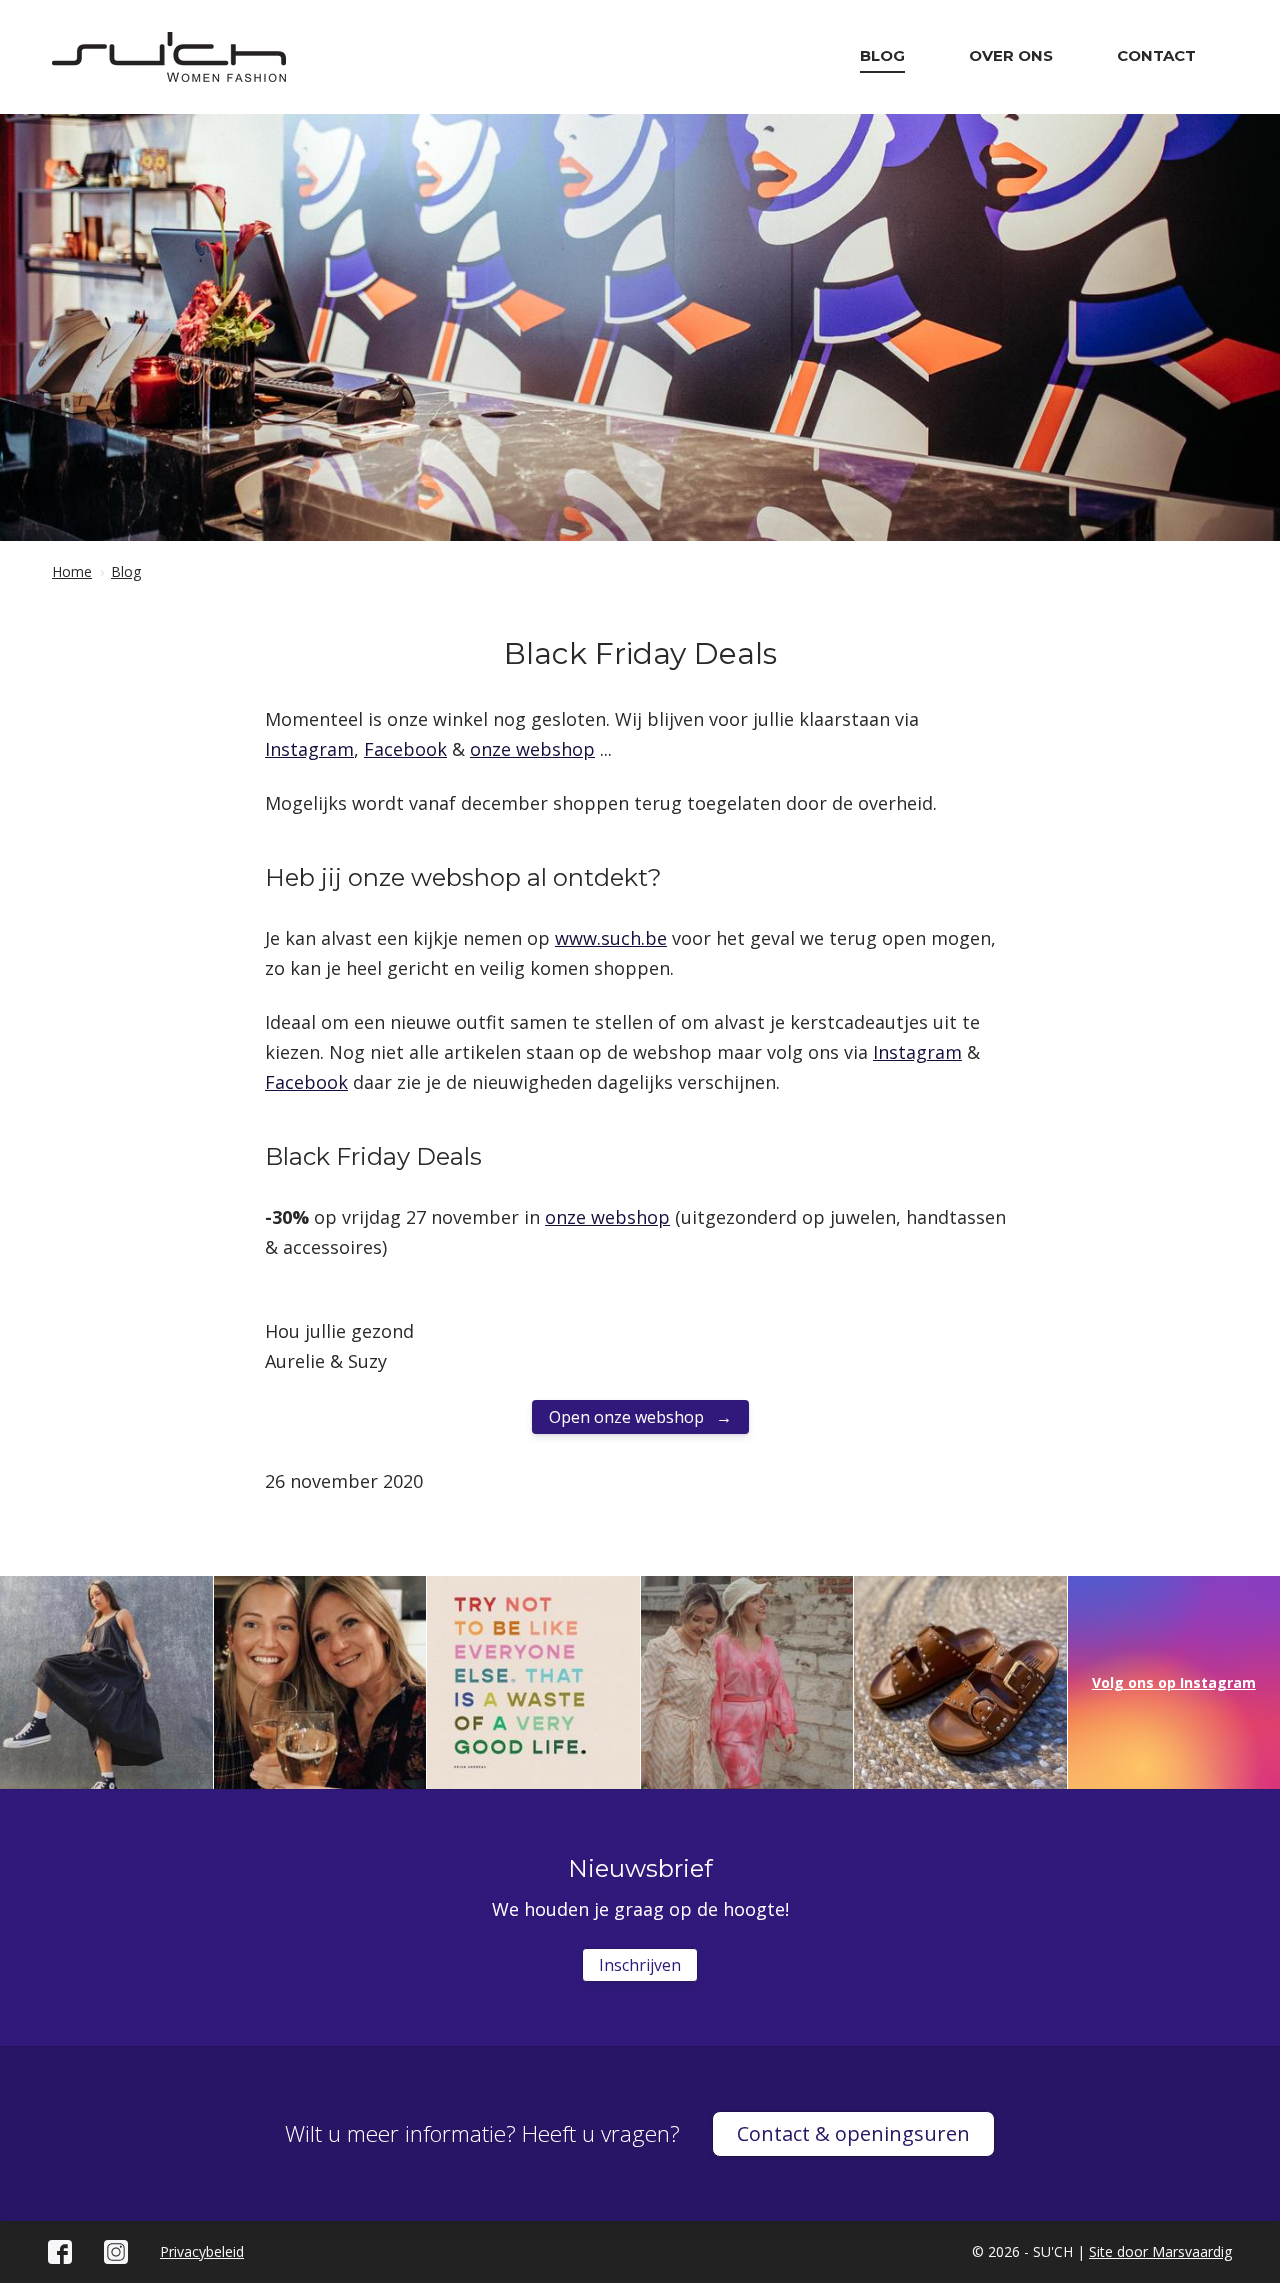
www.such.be (611, 938)
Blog (882, 55)
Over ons (1011, 55)
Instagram (309, 749)
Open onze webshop (628, 1417)
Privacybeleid (202, 2251)
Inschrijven (640, 1965)
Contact (1156, 55)
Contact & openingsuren (853, 2133)
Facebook (405, 749)
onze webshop (532, 749)
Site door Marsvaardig (1160, 2251)
